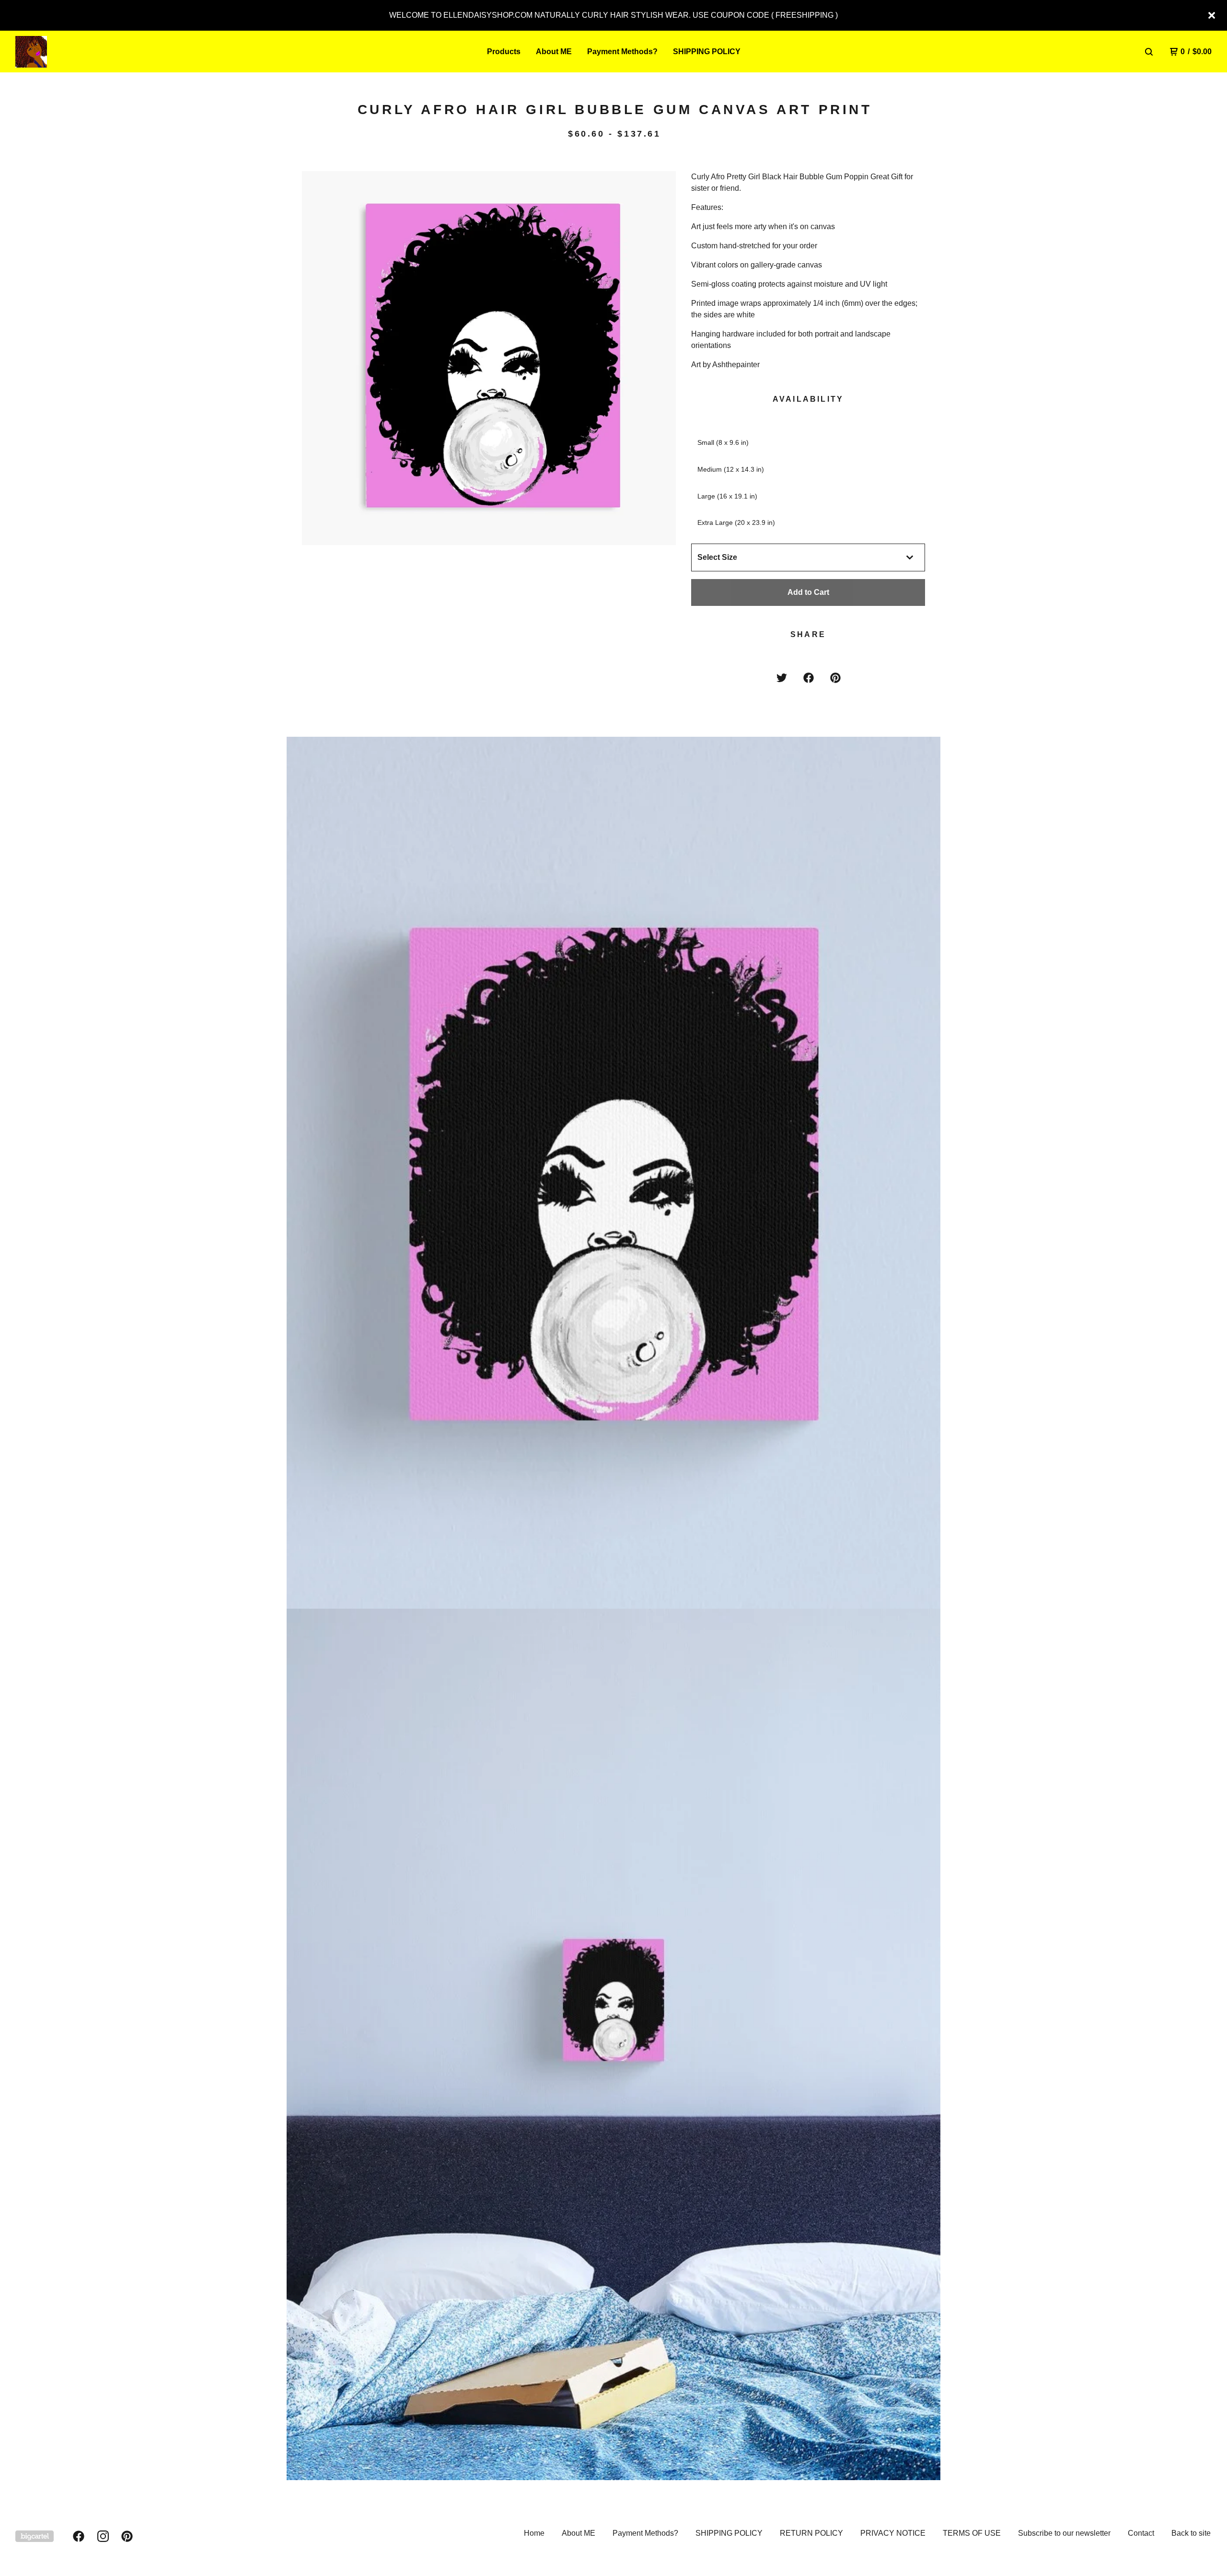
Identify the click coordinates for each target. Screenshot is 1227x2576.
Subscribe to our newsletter (1064, 2533)
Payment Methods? (622, 52)
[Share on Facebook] (809, 678)
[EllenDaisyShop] (65, 52)
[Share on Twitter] (782, 678)
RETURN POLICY (811, 2533)
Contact (1141, 2533)
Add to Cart (808, 592)
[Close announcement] (1212, 15)
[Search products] (1149, 52)
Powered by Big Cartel (35, 2536)
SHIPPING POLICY (707, 52)
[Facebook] (79, 2536)
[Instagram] (103, 2536)
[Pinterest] (127, 2536)
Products (504, 52)
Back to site (1191, 2533)
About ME (554, 52)
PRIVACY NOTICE (893, 2533)
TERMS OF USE (972, 2533)
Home (534, 2533)
